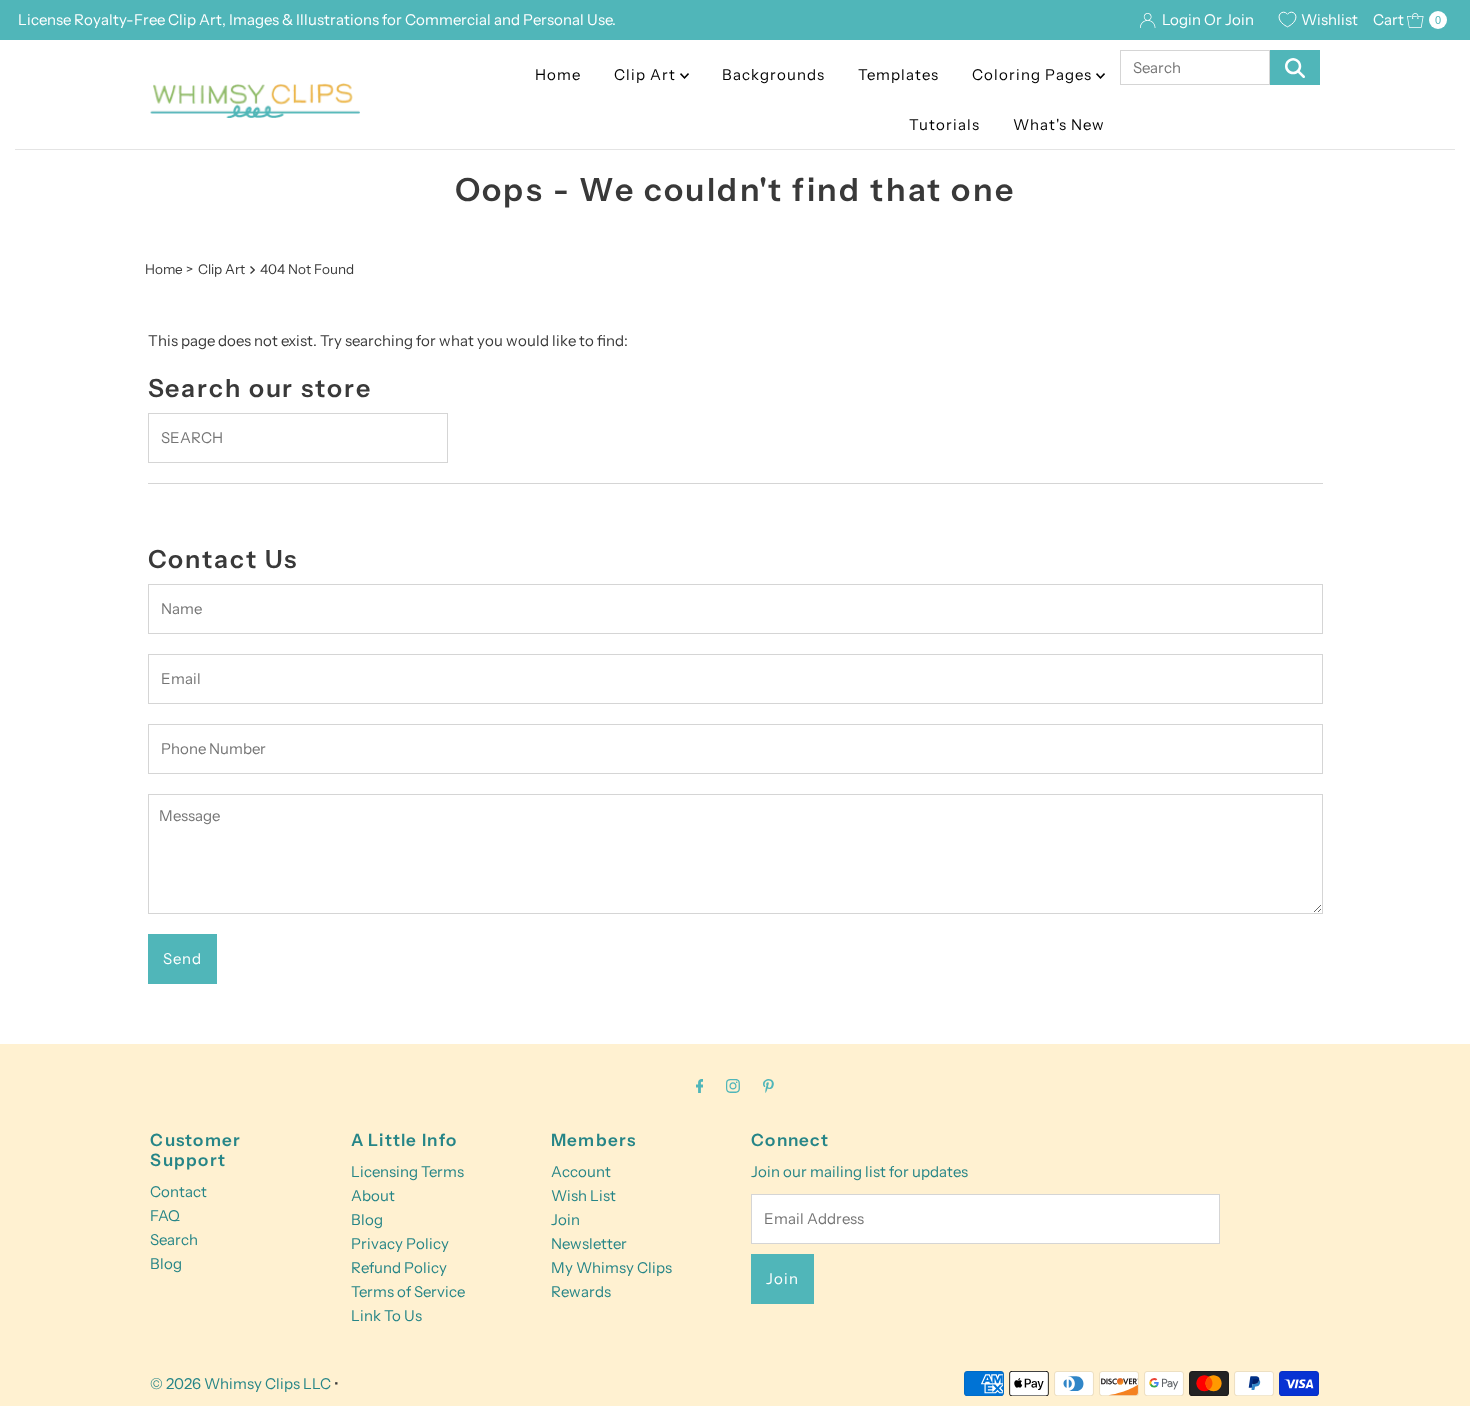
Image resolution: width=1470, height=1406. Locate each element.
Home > (169, 269)
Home (558, 74)
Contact (178, 1191)
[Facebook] (700, 1086)
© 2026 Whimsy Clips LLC (240, 1383)
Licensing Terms (407, 1171)
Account (581, 1171)
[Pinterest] (768, 1086)
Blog (166, 1263)
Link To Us (386, 1315)
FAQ (165, 1215)
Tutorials (944, 124)
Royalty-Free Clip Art (148, 19)
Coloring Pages (1034, 74)
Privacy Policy (400, 1243)
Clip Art (647, 74)
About (373, 1195)
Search (174, 1239)
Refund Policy (399, 1267)
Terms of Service (408, 1291)
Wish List (583, 1195)
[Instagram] (733, 1086)
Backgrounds (773, 74)
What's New (1059, 124)
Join (565, 1219)
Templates (898, 74)
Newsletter (589, 1243)
